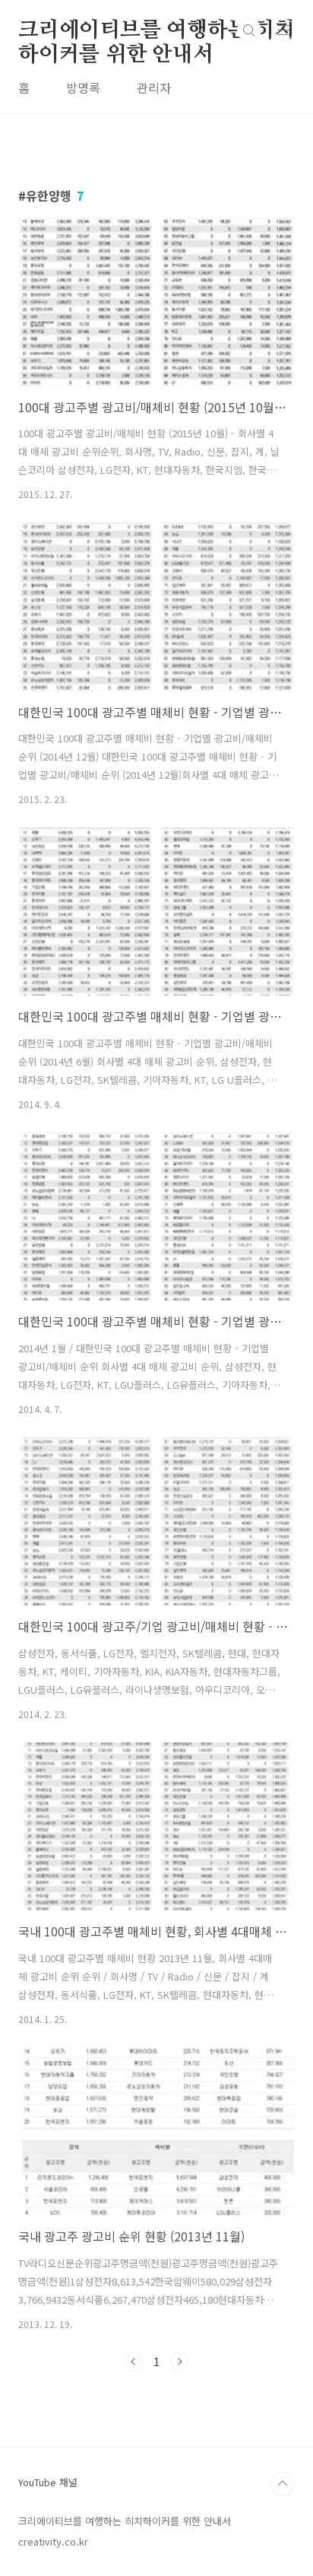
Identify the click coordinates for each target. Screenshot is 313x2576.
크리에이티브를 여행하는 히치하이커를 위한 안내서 (156, 31)
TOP (283, 2484)
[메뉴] (283, 30)
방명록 (83, 87)
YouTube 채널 (48, 2482)
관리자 (154, 87)
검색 (249, 30)
